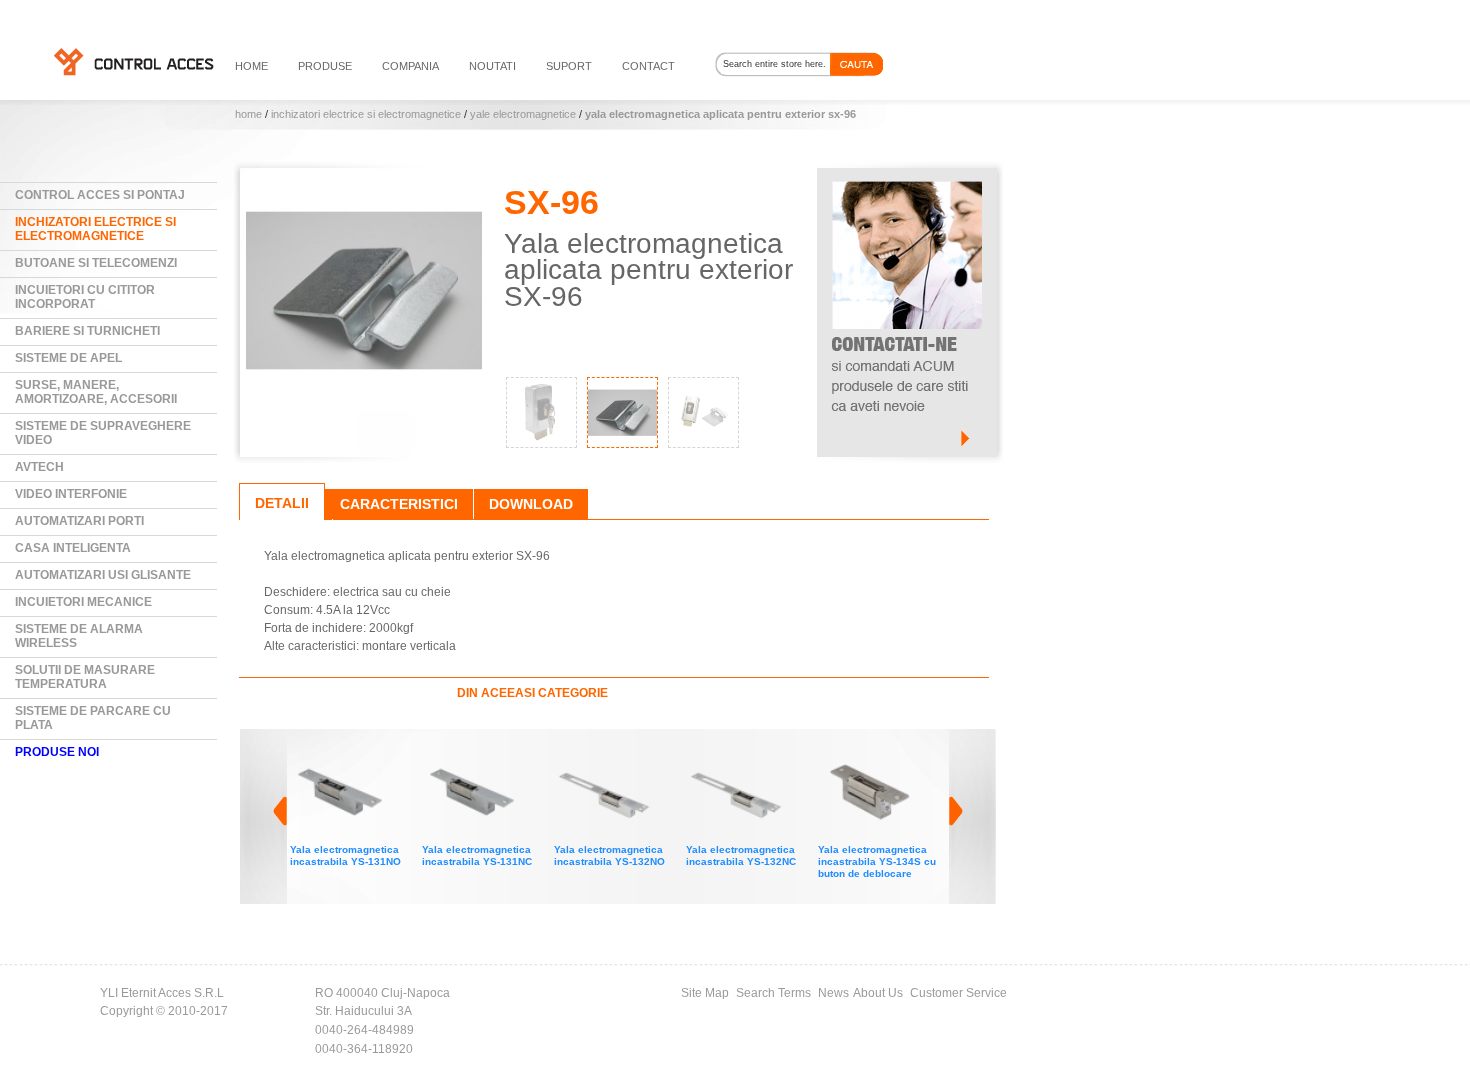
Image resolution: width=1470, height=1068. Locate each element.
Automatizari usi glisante (103, 575)
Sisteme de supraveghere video (103, 433)
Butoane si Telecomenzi (96, 263)
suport (569, 66)
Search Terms (773, 993)
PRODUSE (325, 66)
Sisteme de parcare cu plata (93, 718)
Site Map (705, 993)
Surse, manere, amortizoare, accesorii (96, 392)
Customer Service (958, 993)
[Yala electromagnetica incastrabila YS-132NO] (499, 753)
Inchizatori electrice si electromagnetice (366, 114)
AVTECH (39, 467)
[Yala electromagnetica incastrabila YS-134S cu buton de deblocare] (763, 753)
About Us (878, 993)
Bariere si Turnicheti (87, 331)
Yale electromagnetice (523, 114)
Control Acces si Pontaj (100, 195)
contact (648, 66)
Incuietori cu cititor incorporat (85, 297)
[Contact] (907, 177)
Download (531, 504)
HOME (251, 66)
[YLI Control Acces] (132, 61)
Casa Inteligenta (73, 548)
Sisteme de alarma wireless (79, 636)
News (833, 993)
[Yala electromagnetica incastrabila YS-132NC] (631, 753)
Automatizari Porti (79, 521)
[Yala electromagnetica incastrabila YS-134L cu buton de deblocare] (895, 753)
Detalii (282, 503)
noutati (492, 66)
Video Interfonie (71, 494)
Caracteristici (399, 504)
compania (410, 66)
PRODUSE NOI (57, 752)
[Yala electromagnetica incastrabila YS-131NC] (367, 753)
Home (248, 114)
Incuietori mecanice (83, 602)
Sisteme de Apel (68, 358)
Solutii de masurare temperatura (85, 677)
